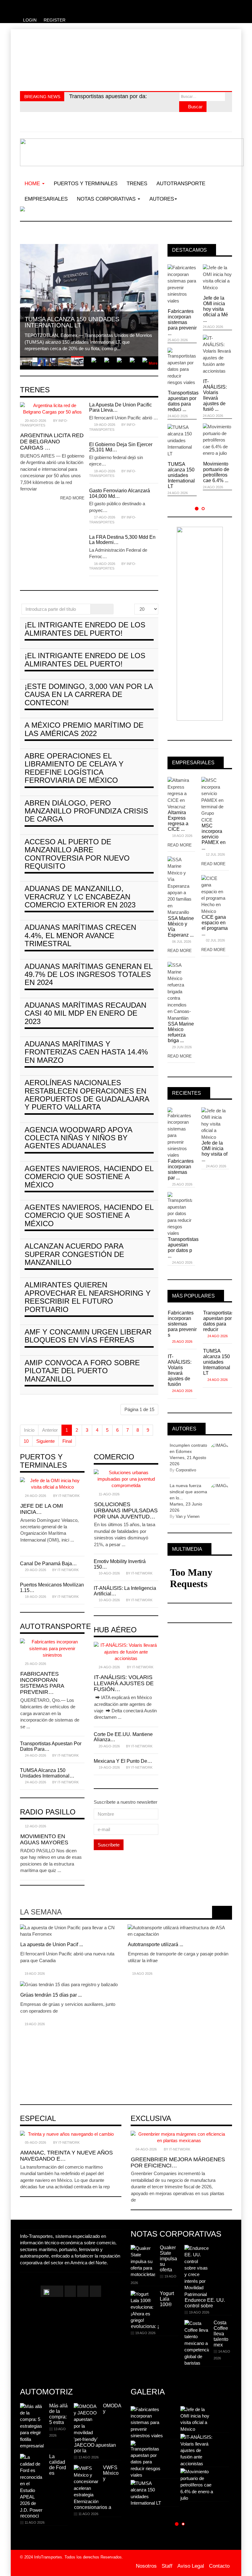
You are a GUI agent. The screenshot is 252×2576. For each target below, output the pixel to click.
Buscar (195, 107)
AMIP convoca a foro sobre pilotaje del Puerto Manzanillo (82, 1371)
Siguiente (45, 1441)
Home (33, 184)
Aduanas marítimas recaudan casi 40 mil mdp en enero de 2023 (85, 1013)
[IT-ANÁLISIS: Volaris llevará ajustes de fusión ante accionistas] (139, 1981)
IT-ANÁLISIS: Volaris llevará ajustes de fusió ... (215, 395)
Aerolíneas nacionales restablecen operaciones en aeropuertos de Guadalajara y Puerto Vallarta (87, 1095)
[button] (197, 508)
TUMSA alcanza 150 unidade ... (55, 2052)
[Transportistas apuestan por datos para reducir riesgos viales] (31, 1988)
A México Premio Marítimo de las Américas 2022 (84, 729)
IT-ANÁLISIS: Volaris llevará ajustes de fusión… (124, 1683)
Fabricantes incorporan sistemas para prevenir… (42, 1683)
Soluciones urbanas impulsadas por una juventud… (126, 1510)
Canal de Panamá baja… (48, 1564)
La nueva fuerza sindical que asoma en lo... (188, 1492)
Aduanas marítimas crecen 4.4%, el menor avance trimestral (80, 935)
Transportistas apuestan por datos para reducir (218, 1321)
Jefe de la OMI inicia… (41, 1509)
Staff (167, 2566)
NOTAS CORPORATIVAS (107, 199)
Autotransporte (181, 184)
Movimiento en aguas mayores (44, 1839)
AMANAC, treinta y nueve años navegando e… (66, 2156)
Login (30, 20)
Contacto (219, 2566)
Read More (180, 845)
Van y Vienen (188, 1516)
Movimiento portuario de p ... (159, 2052)
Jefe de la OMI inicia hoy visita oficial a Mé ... (216, 309)
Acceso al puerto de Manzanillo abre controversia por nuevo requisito (77, 854)
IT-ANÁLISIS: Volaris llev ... (157, 1995)
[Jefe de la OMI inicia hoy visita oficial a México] (139, 1927)
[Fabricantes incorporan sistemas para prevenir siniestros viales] (31, 1931)
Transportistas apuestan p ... (51, 2002)
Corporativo (186, 1470)
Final (67, 1441)
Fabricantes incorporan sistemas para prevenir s (182, 1324)
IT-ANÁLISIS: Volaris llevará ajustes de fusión (180, 1370)
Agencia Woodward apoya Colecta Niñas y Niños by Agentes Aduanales (78, 1138)
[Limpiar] (108, 609)
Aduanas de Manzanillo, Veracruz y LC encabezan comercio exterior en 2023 (80, 897)
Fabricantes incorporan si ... (50, 1944)
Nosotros (146, 2566)
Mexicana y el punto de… (123, 1761)
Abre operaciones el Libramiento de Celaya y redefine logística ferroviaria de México (74, 768)
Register (55, 20)
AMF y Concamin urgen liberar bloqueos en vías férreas (88, 1336)
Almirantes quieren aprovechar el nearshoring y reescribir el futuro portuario (88, 1297)
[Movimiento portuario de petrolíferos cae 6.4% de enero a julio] (139, 2038)
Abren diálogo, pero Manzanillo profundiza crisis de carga (86, 811)
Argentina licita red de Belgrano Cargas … (52, 442)
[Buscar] (96, 609)
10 (26, 1441)
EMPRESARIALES (46, 199)
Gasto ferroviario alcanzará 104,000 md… (120, 493)
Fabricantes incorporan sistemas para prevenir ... (182, 322)
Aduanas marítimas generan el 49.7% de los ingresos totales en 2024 (89, 974)
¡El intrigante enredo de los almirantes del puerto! (85, 629)
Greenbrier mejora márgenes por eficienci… (178, 2162)
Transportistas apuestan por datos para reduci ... (182, 401)
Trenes (137, 184)
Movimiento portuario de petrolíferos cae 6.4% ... (216, 472)
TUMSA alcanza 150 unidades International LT (181, 475)
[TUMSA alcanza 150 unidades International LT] (31, 2042)
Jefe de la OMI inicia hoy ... (157, 1938)
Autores (162, 199)
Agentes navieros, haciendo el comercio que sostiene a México (89, 1177)
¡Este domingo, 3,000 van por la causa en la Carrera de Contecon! (89, 694)
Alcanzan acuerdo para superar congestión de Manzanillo (74, 1254)
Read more (72, 498)
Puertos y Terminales (86, 184)
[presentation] (218, 1912)
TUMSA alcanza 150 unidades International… (47, 1773)
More (153, 363)
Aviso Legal (191, 2566)
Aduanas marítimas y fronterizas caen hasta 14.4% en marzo (86, 1052)
